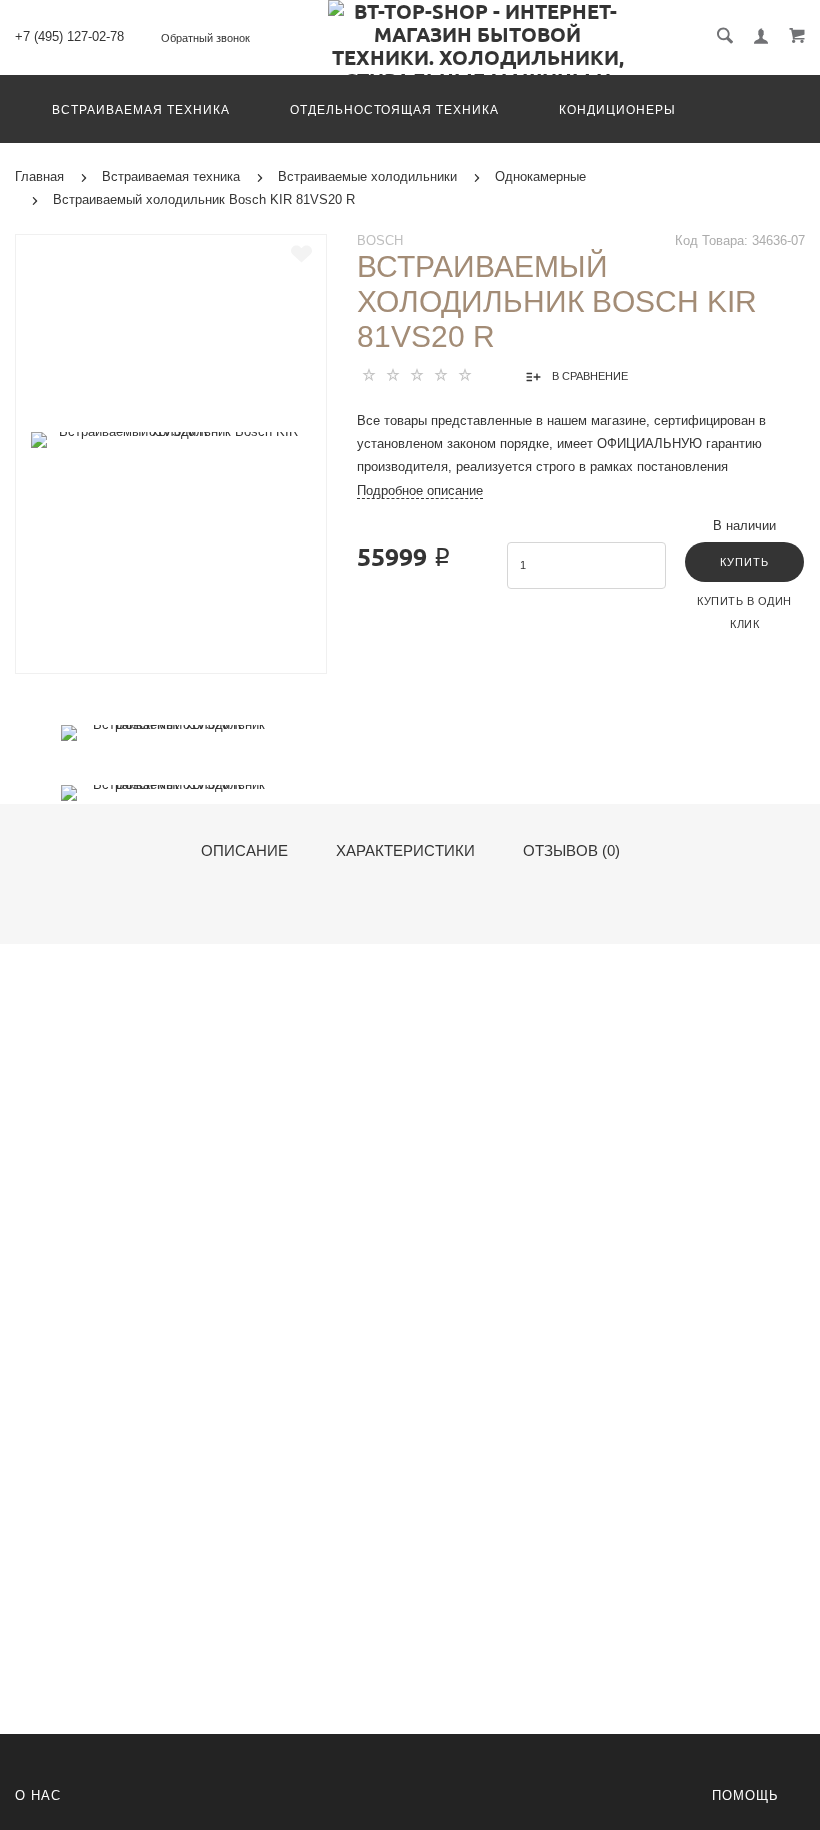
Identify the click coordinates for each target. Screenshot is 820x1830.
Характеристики (405, 851)
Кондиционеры (617, 110)
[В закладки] (301, 254)
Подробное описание (420, 490)
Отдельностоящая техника (394, 110)
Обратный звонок (205, 38)
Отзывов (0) (571, 851)
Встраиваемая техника (141, 110)
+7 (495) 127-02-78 (69, 36)
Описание (244, 851)
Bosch (380, 240)
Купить (744, 562)
